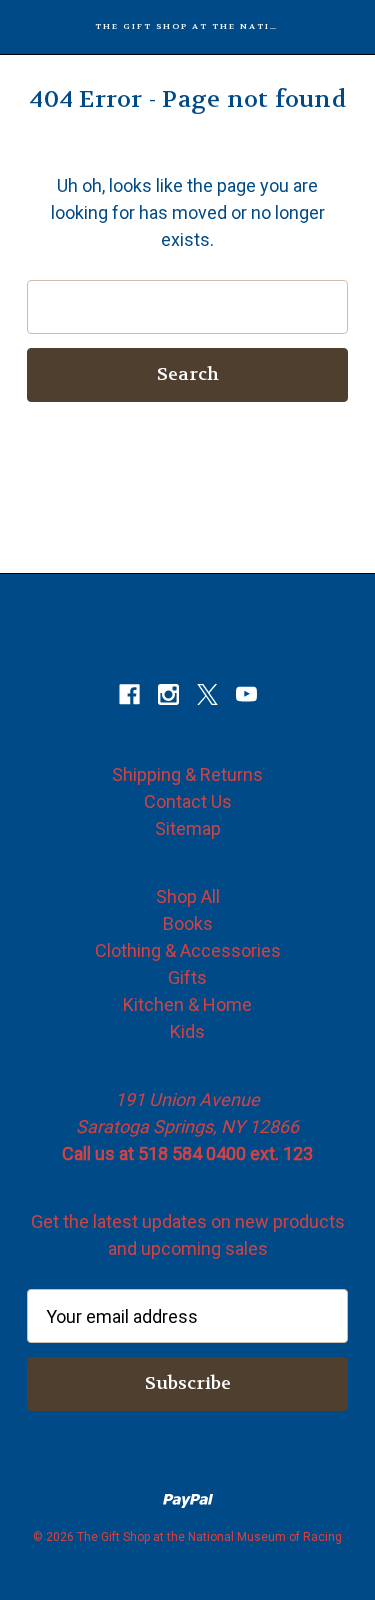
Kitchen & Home (187, 1004)
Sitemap (188, 828)
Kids (187, 1031)
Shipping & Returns (187, 774)
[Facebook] (129, 694)
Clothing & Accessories (188, 950)
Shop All (188, 896)
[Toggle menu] (27, 27)
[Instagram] (168, 694)
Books (188, 923)
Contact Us (188, 801)
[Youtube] (246, 694)
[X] (207, 694)
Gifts (187, 977)
